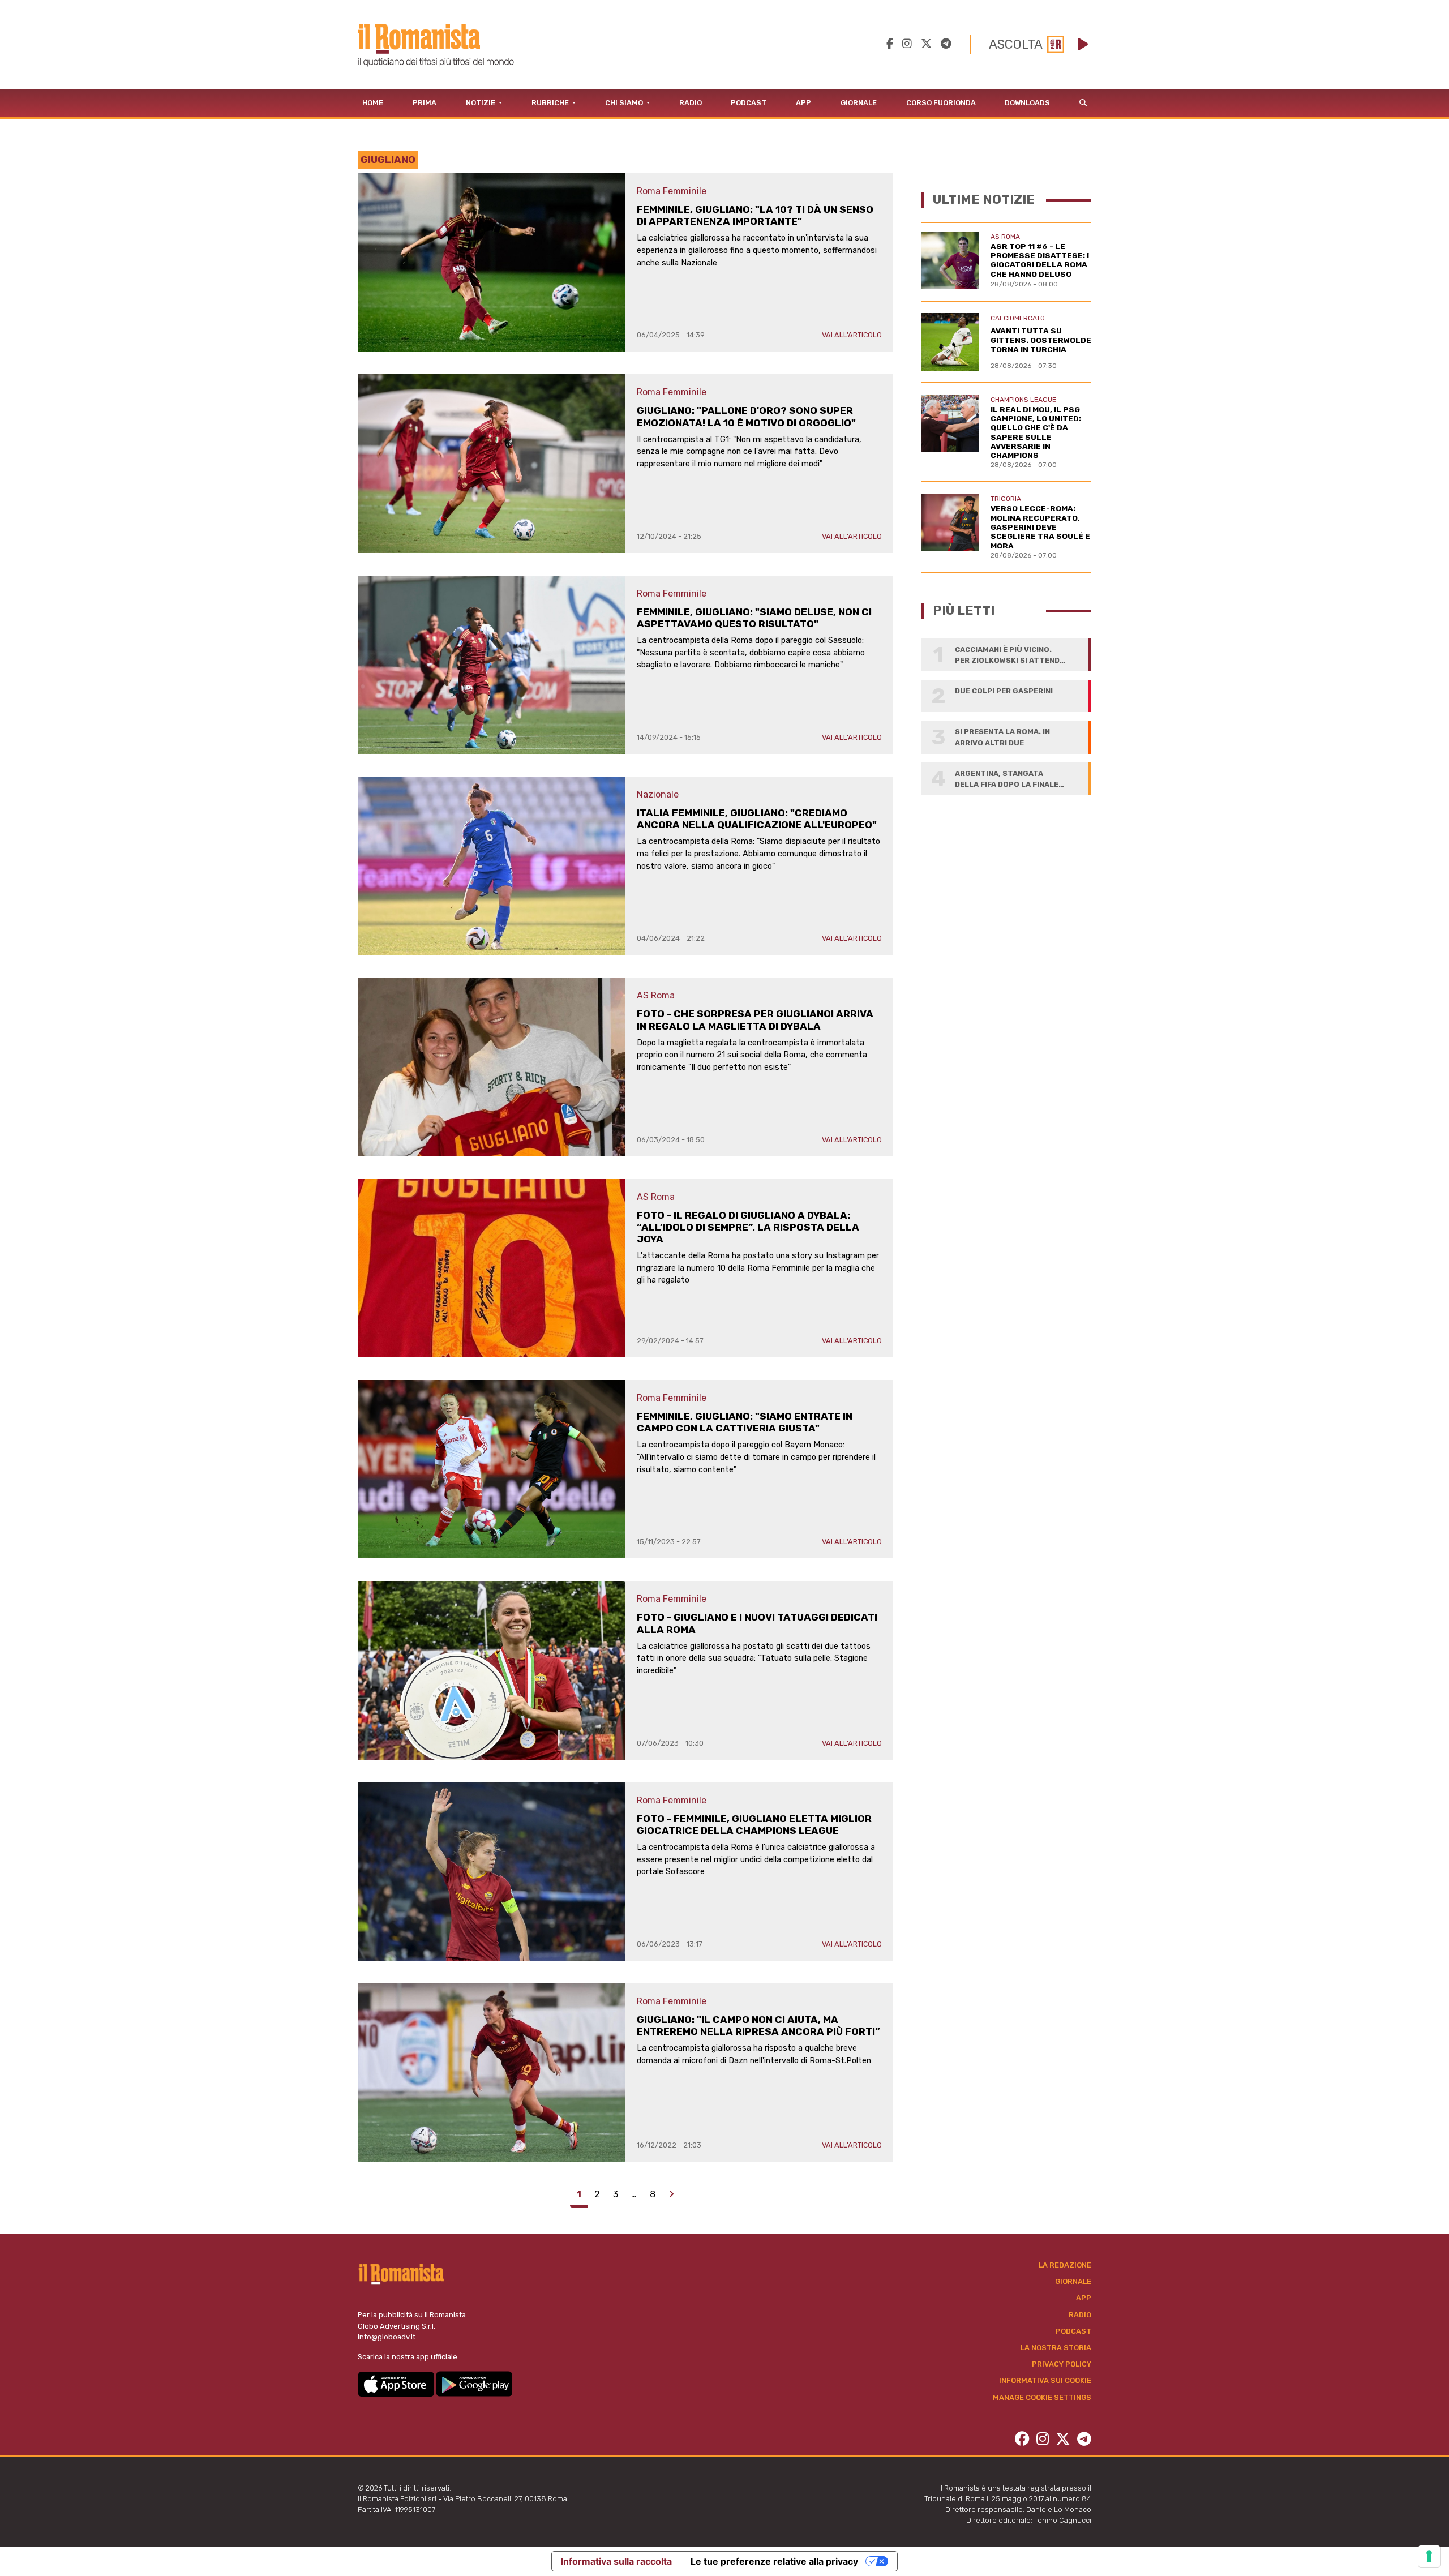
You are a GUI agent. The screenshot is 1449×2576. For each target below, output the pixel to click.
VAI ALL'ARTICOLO (852, 335)
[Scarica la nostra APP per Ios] (397, 2383)
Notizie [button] (481, 103)
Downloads (1027, 103)
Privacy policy (1062, 2364)
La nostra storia (1056, 2348)
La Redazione (1065, 2265)
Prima (425, 103)
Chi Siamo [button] (625, 103)
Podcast (749, 103)
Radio (691, 103)
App (803, 103)
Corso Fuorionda (941, 103)
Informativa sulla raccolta (616, 2561)
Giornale (859, 103)
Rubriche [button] (551, 103)
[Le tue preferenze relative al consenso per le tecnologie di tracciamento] (1429, 2556)
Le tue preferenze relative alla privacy (774, 2561)
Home (373, 103)
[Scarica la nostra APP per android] (474, 2383)
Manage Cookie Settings (1042, 2397)
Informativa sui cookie (1045, 2380)
